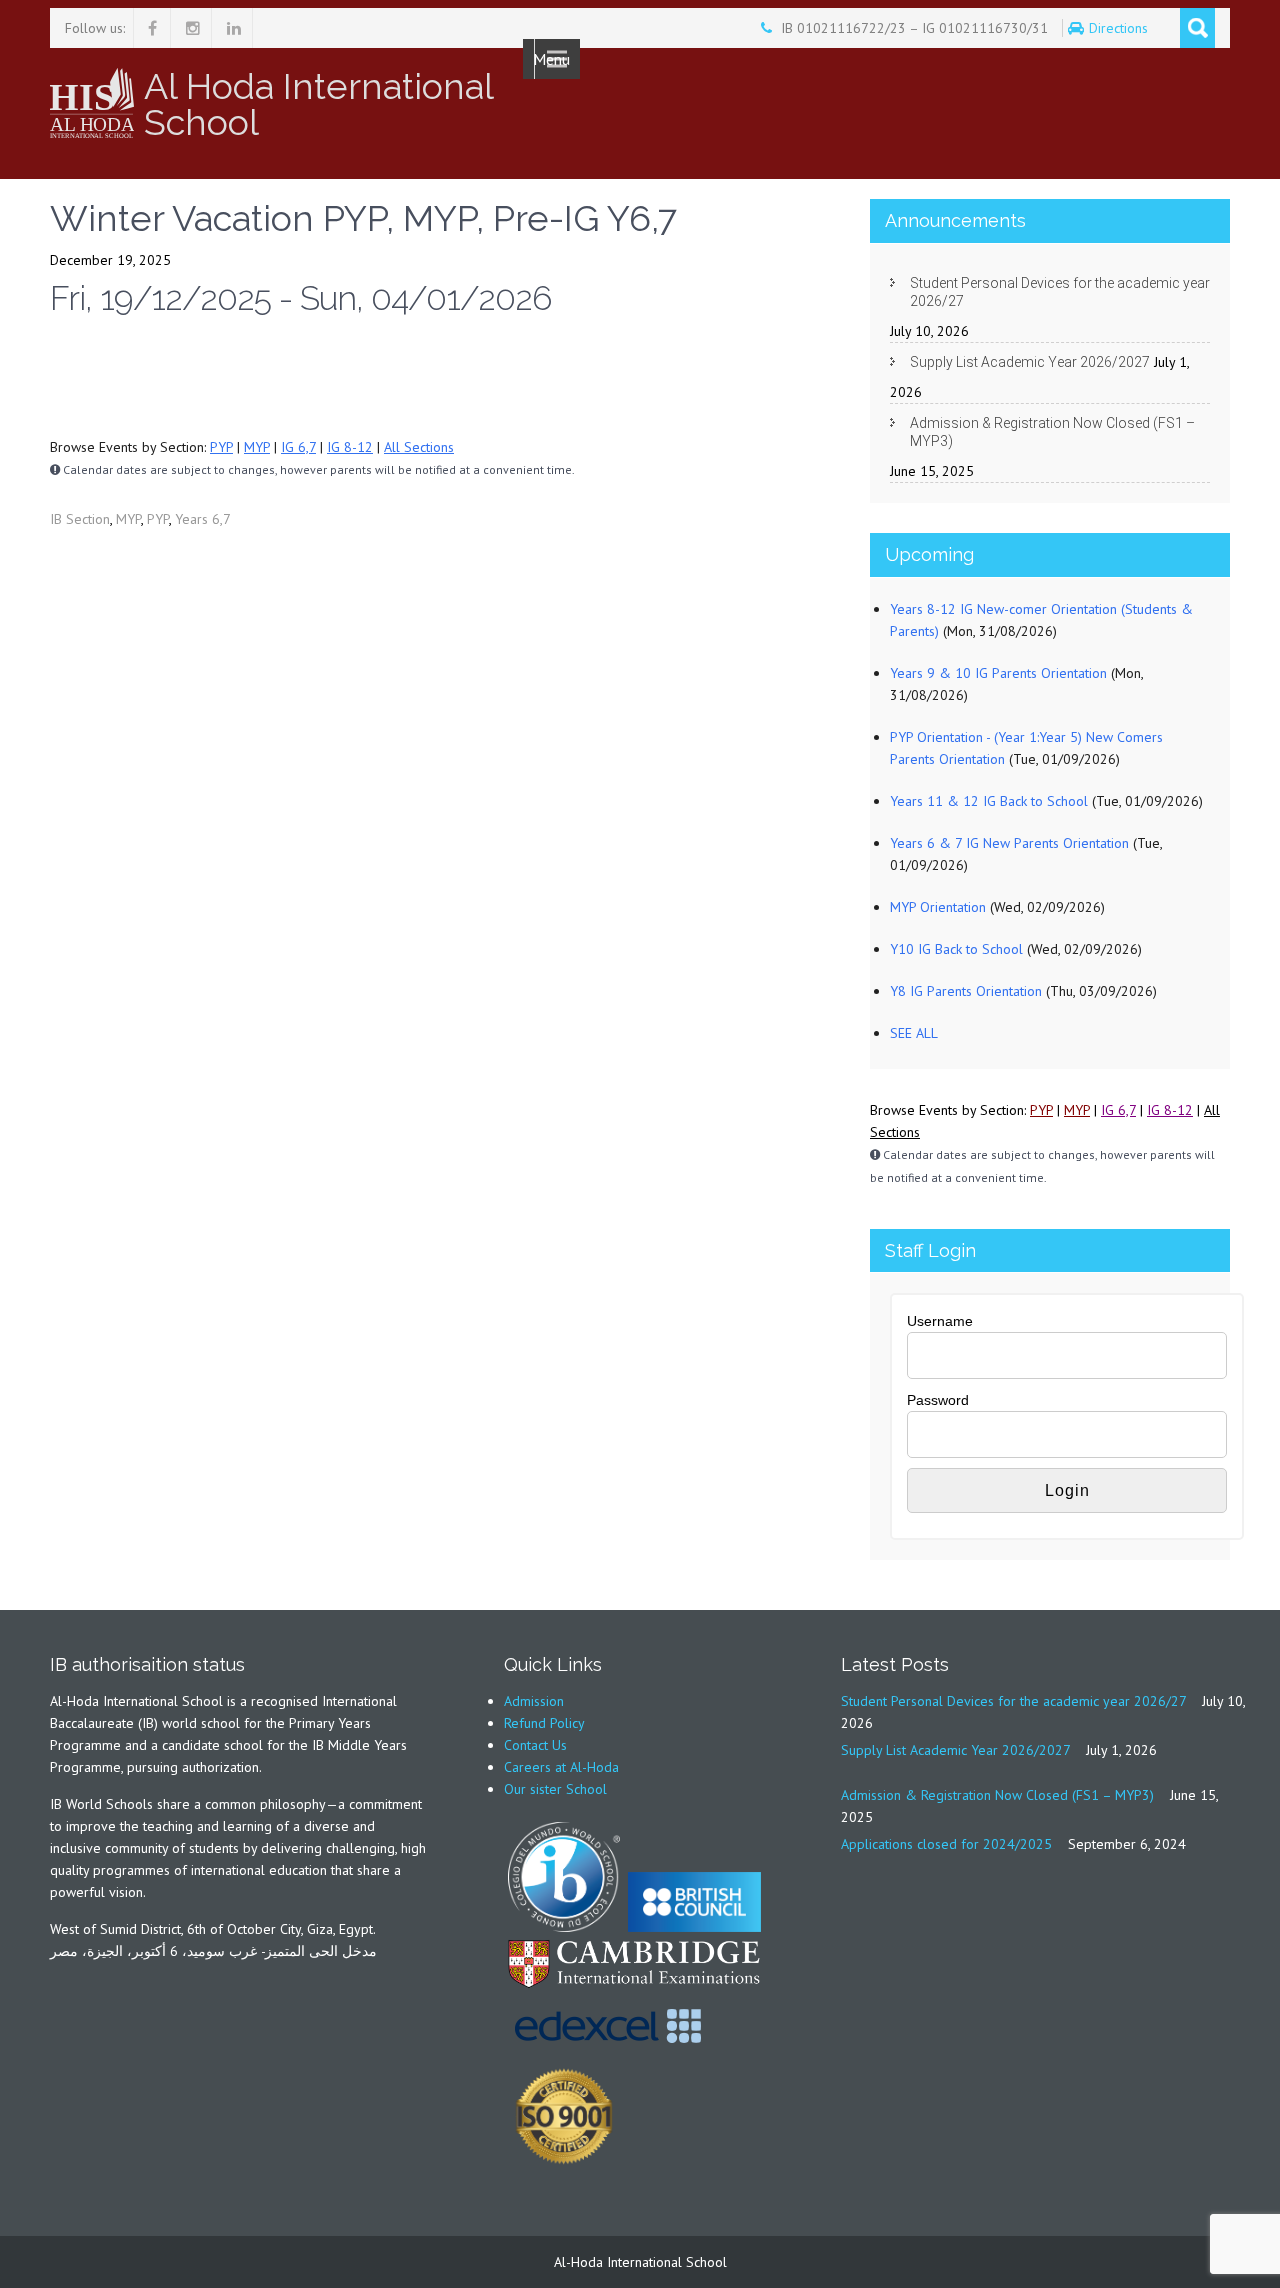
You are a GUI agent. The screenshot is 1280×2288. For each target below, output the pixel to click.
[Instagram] (193, 28)
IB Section (80, 519)
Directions (1120, 28)
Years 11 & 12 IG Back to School (989, 801)
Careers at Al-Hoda (561, 1767)
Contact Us (535, 1745)
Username (940, 1321)
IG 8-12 (350, 447)
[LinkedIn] (234, 28)
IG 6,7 (298, 447)
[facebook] (152, 28)
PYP (221, 447)
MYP (257, 447)
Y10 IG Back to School (956, 949)
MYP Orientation (938, 907)
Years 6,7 (203, 519)
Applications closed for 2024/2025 (946, 1844)
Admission (534, 1701)
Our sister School (555, 1789)
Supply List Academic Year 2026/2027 (1030, 362)
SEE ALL (914, 1033)
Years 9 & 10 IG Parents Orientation (998, 673)
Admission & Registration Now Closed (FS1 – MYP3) (1052, 432)
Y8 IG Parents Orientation (966, 991)
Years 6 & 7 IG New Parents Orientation (1009, 843)
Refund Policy (544, 1723)
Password (938, 1400)
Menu (551, 59)
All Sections (419, 447)
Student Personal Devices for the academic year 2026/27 (1060, 292)
